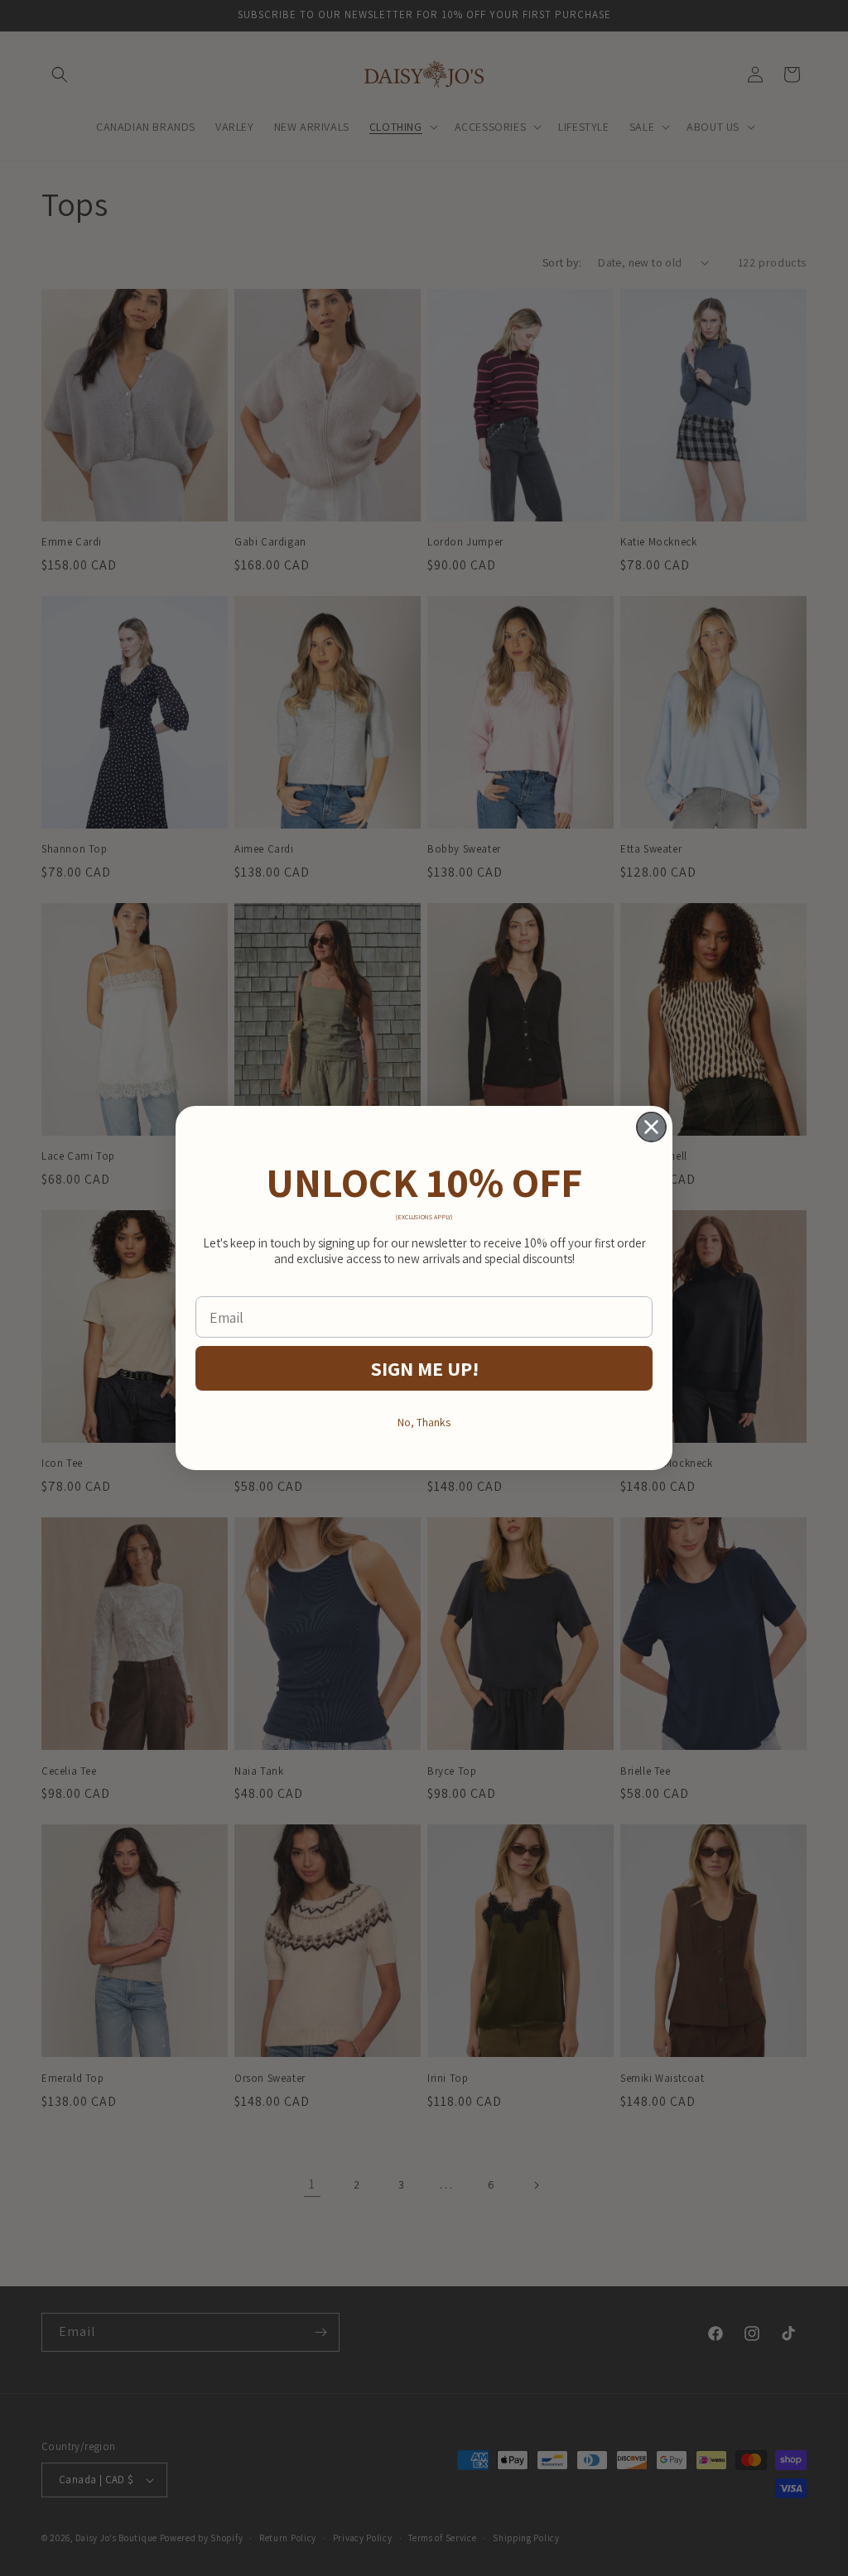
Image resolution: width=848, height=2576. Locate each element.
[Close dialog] (651, 1127)
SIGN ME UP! (424, 1368)
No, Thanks (424, 1422)
